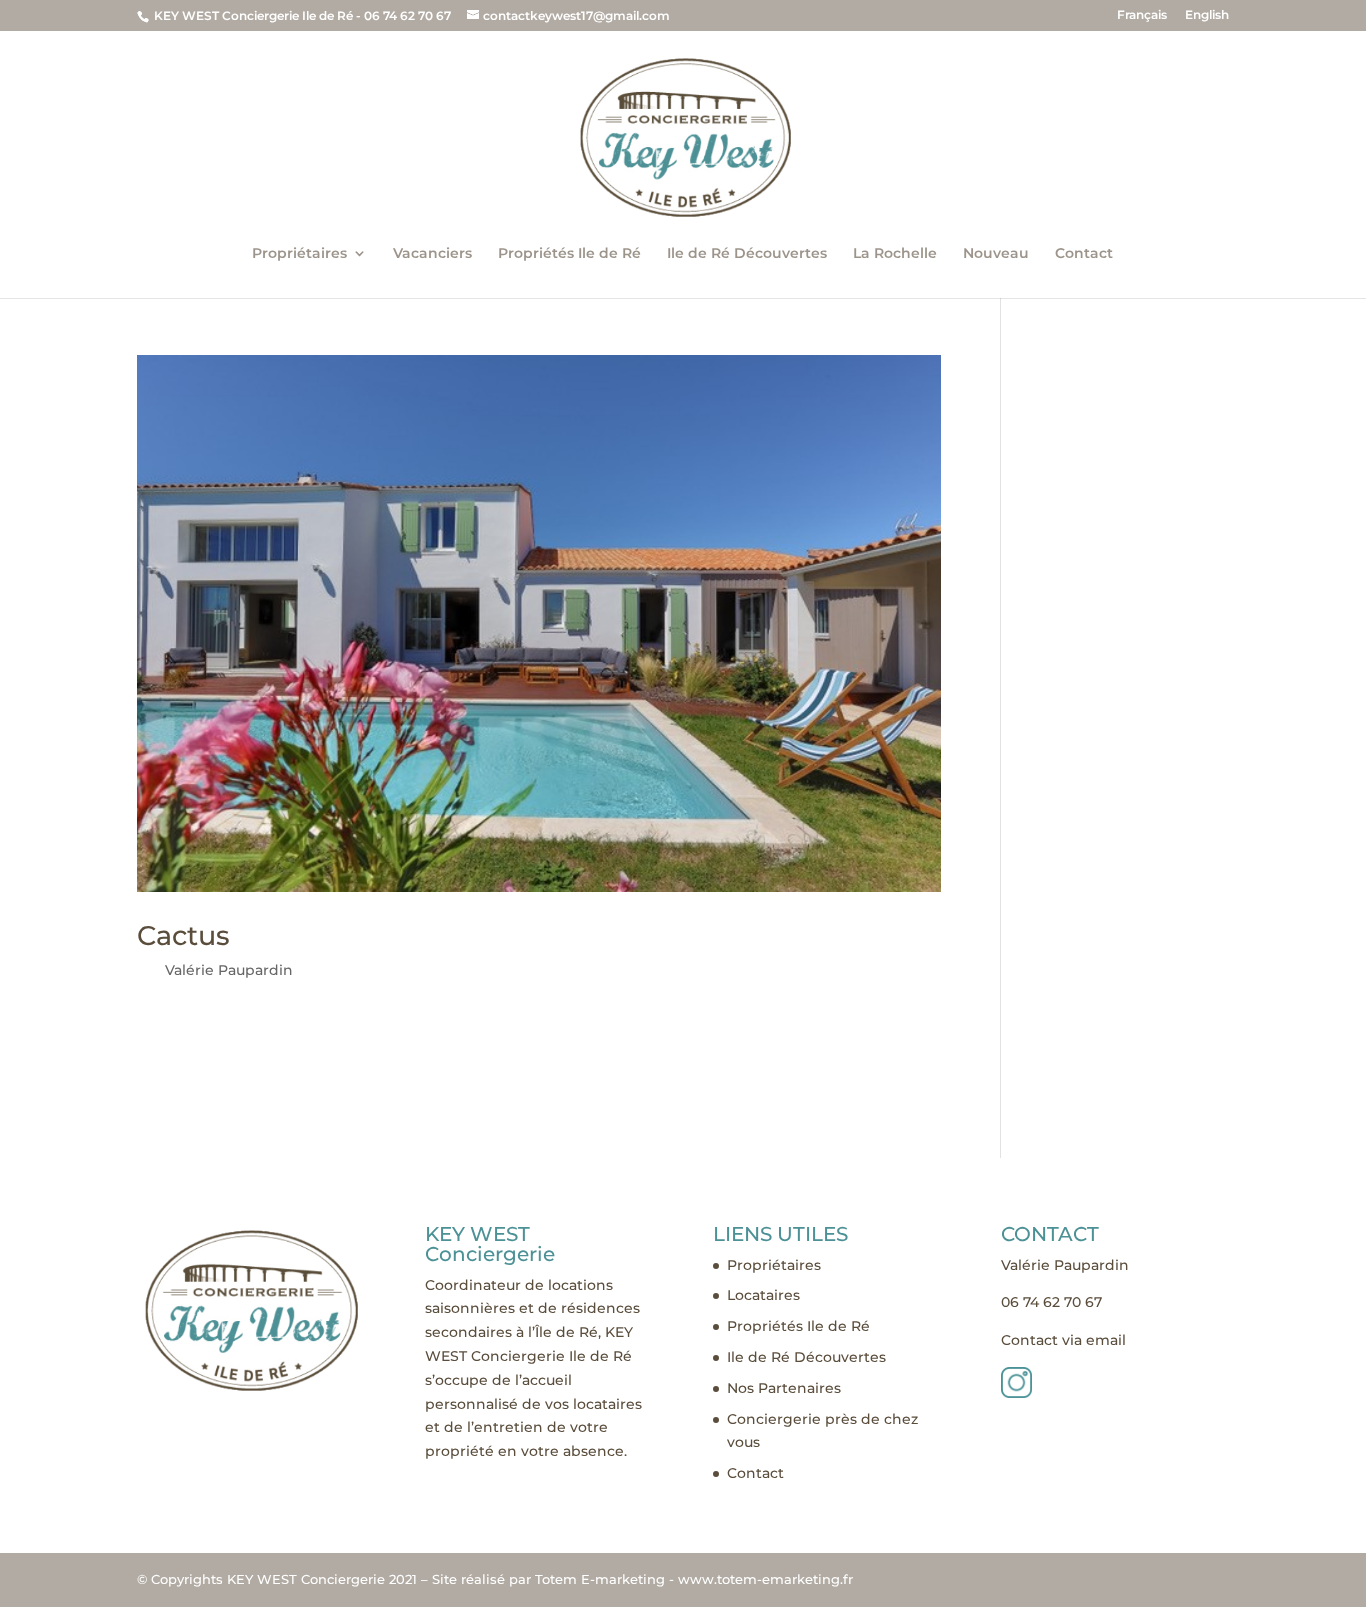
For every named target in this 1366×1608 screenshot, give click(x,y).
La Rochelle (895, 254)
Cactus (183, 935)
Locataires (763, 1295)
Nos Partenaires (784, 1388)
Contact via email (1063, 1340)
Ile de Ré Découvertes (747, 254)
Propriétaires (299, 254)
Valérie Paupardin (229, 970)
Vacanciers (432, 254)
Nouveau (996, 254)
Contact (1084, 254)
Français (1142, 15)
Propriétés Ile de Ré (569, 254)
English (1207, 15)
